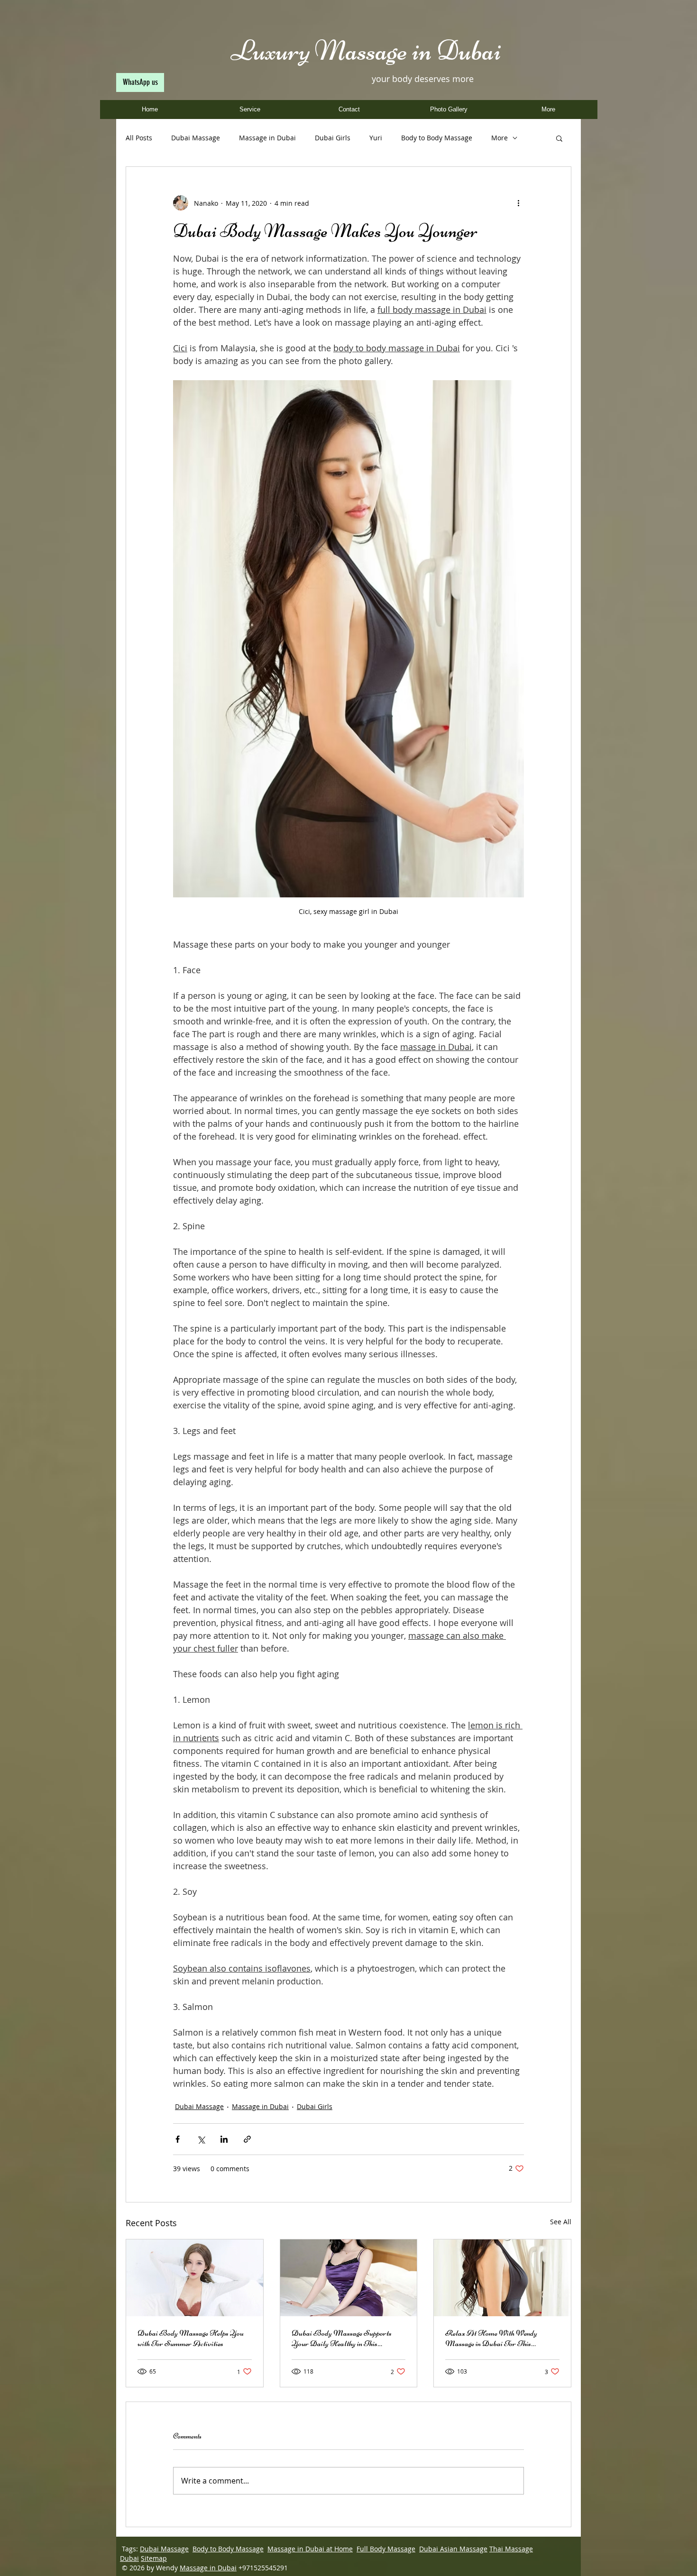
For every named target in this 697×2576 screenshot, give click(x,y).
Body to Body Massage (437, 138)
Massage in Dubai (267, 138)
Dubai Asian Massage (453, 2549)
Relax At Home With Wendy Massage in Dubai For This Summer (491, 2338)
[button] (559, 138)
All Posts (139, 138)
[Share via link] (247, 2139)
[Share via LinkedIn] (224, 2139)
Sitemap (154, 2558)
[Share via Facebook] (178, 2139)
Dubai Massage (196, 138)
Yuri (376, 138)
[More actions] (518, 203)
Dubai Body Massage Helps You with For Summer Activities (191, 2338)
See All (561, 2222)
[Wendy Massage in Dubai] (502, 2278)
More (500, 138)
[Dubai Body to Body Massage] (349, 2278)
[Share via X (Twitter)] (201, 2139)
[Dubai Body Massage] (195, 2278)
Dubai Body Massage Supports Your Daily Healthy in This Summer (342, 2338)
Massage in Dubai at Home (310, 2549)
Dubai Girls (333, 138)
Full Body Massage (386, 2549)
